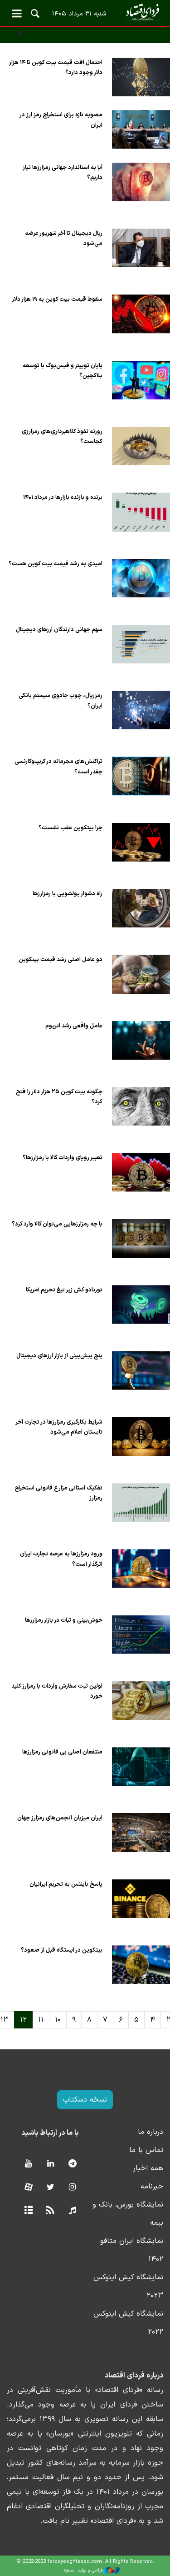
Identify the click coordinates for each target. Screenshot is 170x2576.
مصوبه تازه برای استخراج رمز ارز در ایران (61, 120)
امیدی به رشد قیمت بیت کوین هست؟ (56, 564)
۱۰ (58, 2020)
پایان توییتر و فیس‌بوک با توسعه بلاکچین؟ (63, 371)
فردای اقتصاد (85, 12)
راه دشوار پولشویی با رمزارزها (68, 894)
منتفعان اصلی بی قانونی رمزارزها (62, 1752)
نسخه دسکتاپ (85, 2100)
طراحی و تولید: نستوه (84, 2570)
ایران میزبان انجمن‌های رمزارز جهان (60, 1818)
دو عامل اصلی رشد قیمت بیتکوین (61, 959)
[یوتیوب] (28, 2164)
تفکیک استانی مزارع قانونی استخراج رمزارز (58, 1493)
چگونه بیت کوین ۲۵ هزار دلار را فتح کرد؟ (59, 1097)
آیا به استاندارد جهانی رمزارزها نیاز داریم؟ (63, 172)
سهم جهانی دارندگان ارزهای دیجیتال (59, 630)
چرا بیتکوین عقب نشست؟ (70, 828)
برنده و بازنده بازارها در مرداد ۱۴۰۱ (63, 497)
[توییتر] (51, 2188)
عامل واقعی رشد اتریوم (74, 1026)
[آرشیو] (28, 2211)
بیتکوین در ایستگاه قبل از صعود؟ (62, 1950)
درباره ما (151, 2132)
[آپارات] (28, 2188)
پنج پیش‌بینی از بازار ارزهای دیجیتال (59, 1356)
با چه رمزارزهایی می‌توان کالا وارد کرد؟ (57, 1224)
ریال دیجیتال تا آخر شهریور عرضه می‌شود (64, 238)
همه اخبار (148, 2168)
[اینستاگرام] (72, 2188)
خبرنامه (152, 2187)
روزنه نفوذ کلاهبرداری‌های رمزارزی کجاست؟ (62, 436)
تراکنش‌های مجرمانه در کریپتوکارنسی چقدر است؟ (58, 766)
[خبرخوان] (51, 2211)
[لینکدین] (51, 2164)
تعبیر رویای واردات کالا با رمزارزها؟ (63, 1158)
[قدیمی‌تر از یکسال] (141, 77)
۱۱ (41, 2020)
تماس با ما (146, 2150)
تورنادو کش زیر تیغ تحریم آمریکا (64, 1290)
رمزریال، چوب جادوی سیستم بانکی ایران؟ (61, 700)
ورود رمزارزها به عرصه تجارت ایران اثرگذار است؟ (61, 1559)
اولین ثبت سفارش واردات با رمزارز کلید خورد (57, 1691)
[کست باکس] (72, 2211)
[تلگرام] (72, 2164)
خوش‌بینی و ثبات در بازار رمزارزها (64, 1620)
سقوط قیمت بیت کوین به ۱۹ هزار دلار (57, 299)
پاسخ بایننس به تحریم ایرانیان (65, 1884)
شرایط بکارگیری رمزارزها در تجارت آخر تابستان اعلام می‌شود (59, 1427)
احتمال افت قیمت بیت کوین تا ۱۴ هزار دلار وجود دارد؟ (56, 67)
